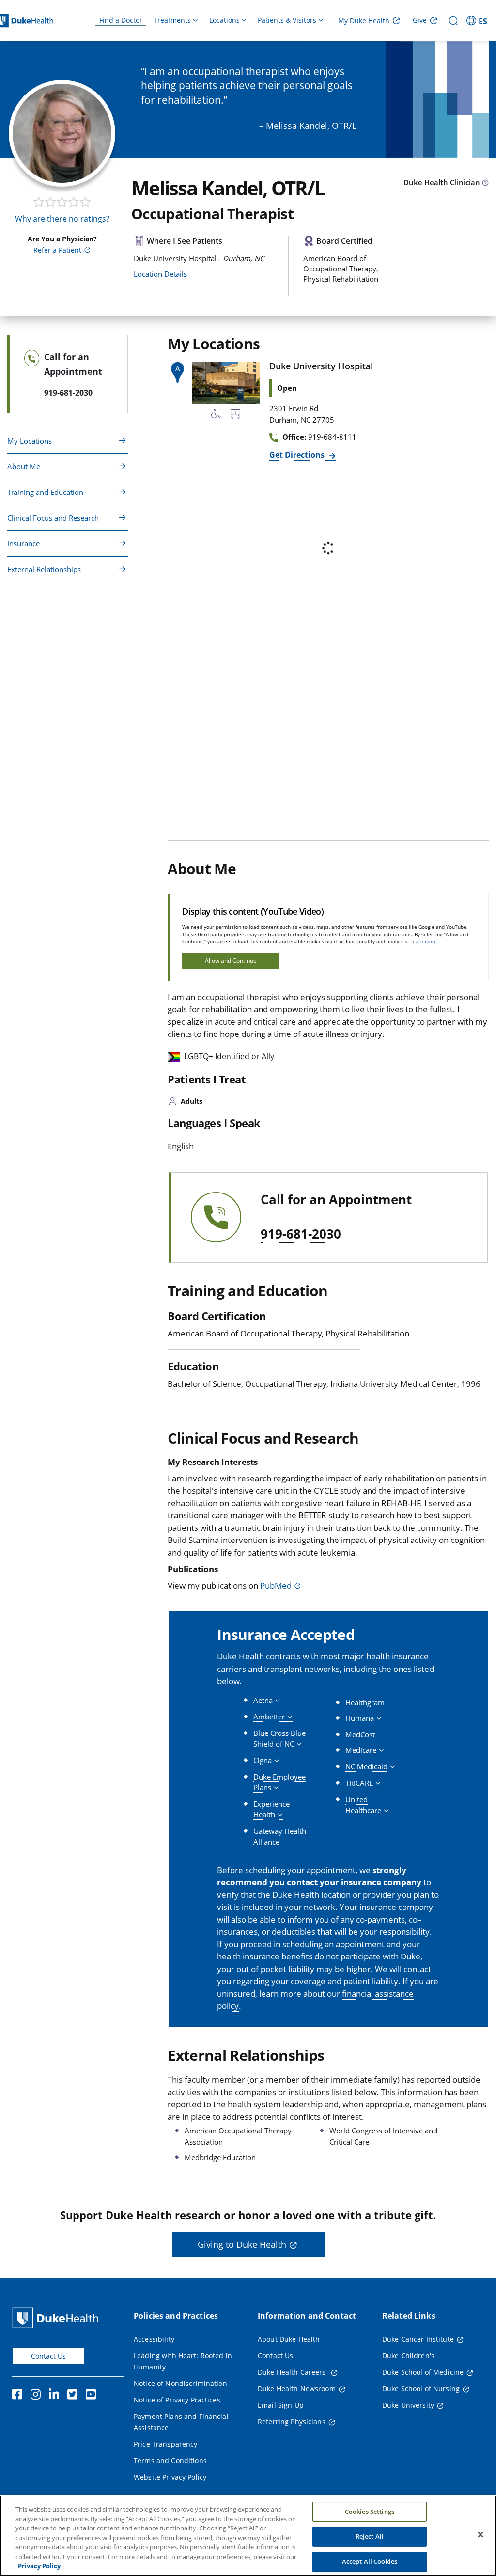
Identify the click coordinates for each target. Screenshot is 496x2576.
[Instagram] (38, 2396)
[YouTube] (93, 2396)
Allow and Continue (231, 961)
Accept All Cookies (370, 2561)
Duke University (408, 2405)
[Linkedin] (56, 2396)
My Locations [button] (30, 441)
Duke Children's (408, 2356)
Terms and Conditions (170, 2460)
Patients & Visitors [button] (287, 20)
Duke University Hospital (321, 366)
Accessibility (154, 2339)
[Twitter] (75, 2396)
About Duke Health (289, 2339)
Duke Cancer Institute (418, 2339)
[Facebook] (19, 2396)
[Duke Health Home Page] (57, 2318)
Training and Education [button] (45, 492)
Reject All (370, 2536)
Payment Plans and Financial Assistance (181, 2422)
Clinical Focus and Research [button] (53, 518)
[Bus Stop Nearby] (235, 415)
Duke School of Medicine (423, 2372)
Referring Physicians (292, 2422)
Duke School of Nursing (421, 2389)
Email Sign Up (281, 2405)
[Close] (480, 2534)
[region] (248, 2536)
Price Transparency (166, 2444)
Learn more (424, 941)
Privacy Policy (39, 2566)
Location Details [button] (160, 274)
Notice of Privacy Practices (177, 2400)
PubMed (276, 1585)
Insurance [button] (23, 543)
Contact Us (48, 2356)
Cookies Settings (370, 2512)
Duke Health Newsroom (297, 2389)
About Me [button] (24, 466)
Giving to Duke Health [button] (242, 2244)
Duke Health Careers (293, 2372)
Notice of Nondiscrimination (180, 2383)
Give (420, 20)
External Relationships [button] (44, 569)
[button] (478, 20)
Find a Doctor (121, 20)
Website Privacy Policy (170, 2477)
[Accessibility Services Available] (216, 415)
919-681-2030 (301, 1234)
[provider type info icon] (485, 183)
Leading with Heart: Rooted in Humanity (183, 2361)
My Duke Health (364, 21)
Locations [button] (225, 20)
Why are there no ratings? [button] (62, 219)
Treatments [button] (172, 20)
